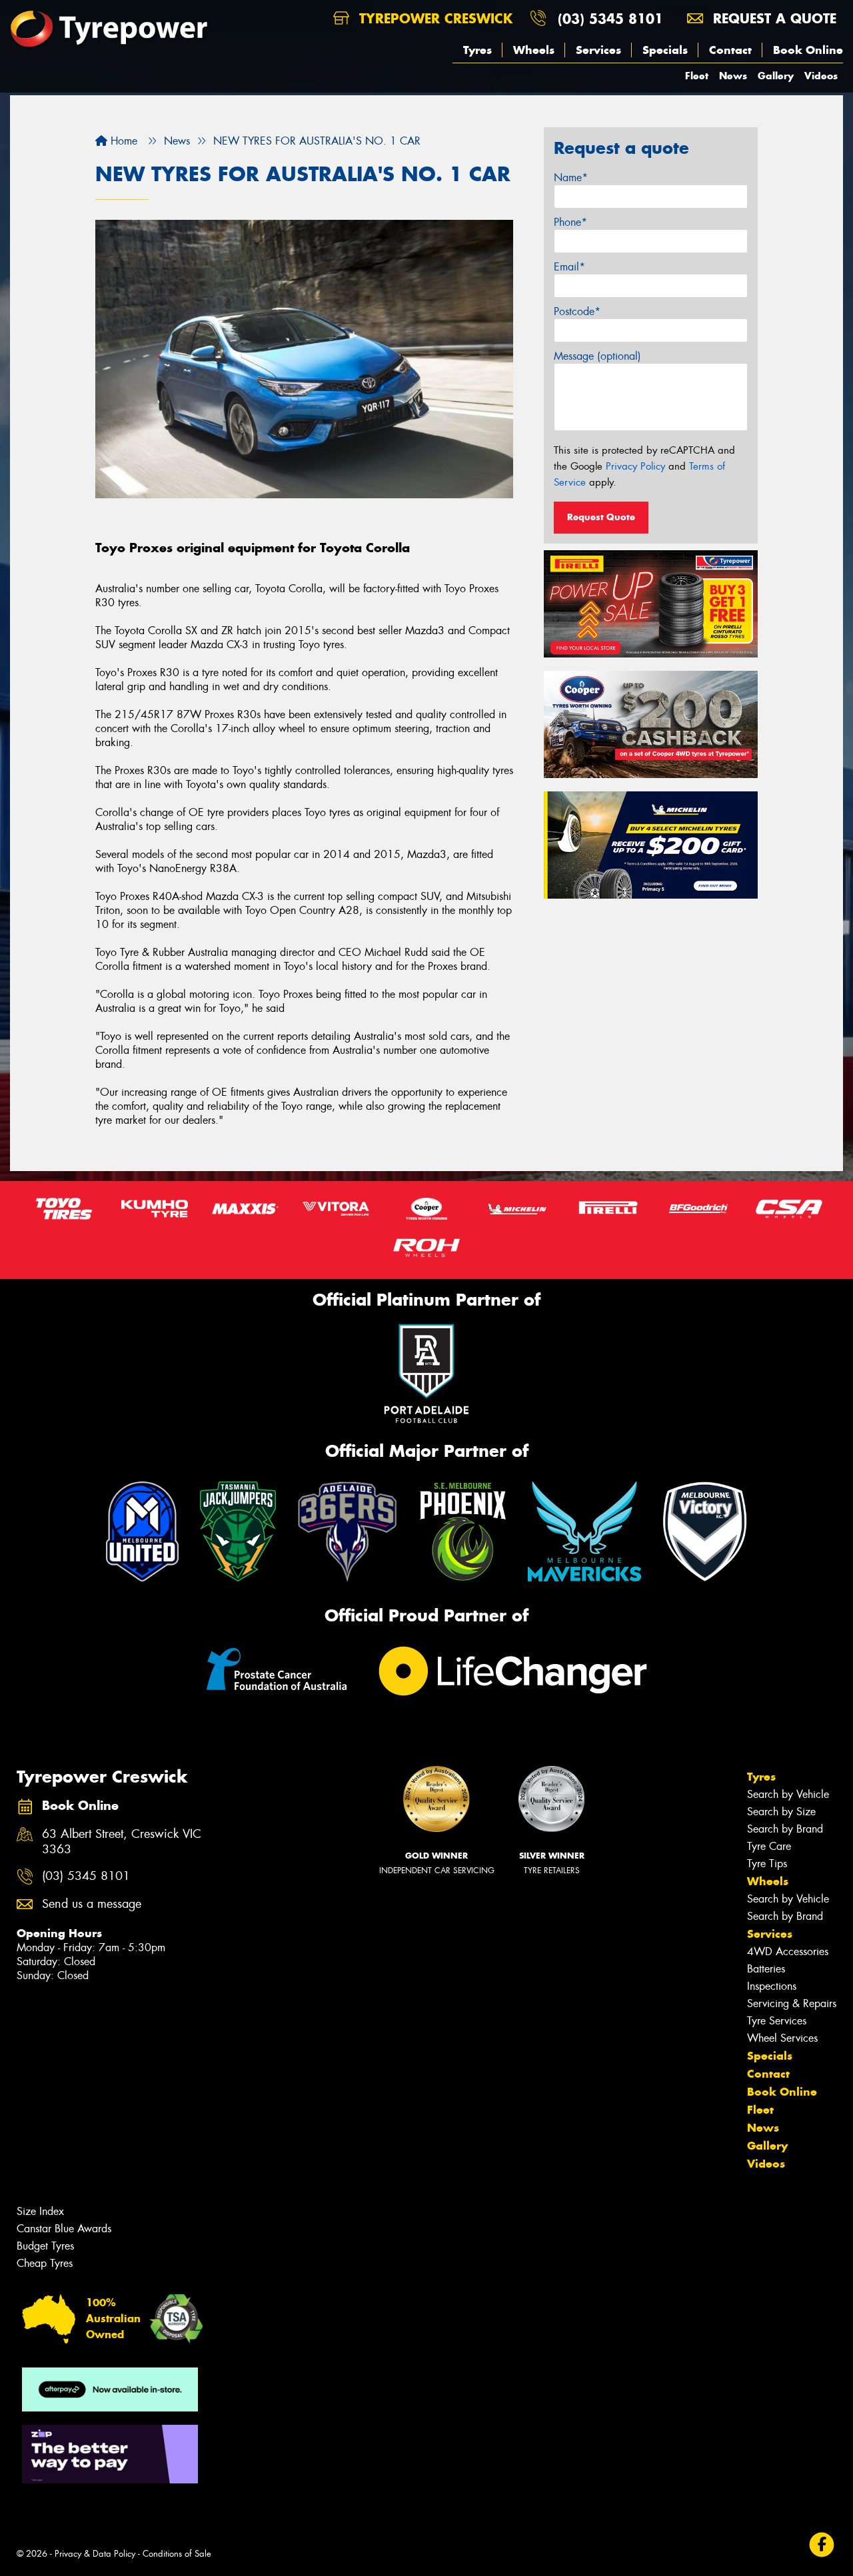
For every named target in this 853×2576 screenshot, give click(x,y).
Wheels (534, 50)
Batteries (766, 1969)
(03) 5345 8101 (610, 18)
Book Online (808, 50)
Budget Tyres (45, 2246)
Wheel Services (782, 2038)
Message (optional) (597, 356)
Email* (569, 267)
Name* (571, 178)
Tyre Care (769, 1846)
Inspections (772, 1986)
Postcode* (577, 311)
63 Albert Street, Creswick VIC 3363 (122, 1842)
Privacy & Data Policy (95, 2554)
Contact (730, 50)
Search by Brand (785, 1829)
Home (122, 141)
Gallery (776, 76)
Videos (821, 76)
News (733, 76)
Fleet (697, 76)
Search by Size (781, 1812)
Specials (665, 50)
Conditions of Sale (177, 2554)
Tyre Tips (767, 1864)
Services (598, 50)
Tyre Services (777, 2021)
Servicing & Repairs (792, 2003)
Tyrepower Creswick (433, 18)
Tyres (477, 50)
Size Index (40, 2211)
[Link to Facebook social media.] (822, 2545)
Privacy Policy (635, 466)
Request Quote (601, 517)
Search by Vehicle (788, 1794)
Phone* (570, 222)
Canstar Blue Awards (64, 2229)
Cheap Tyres (45, 2263)
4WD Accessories (788, 1951)
